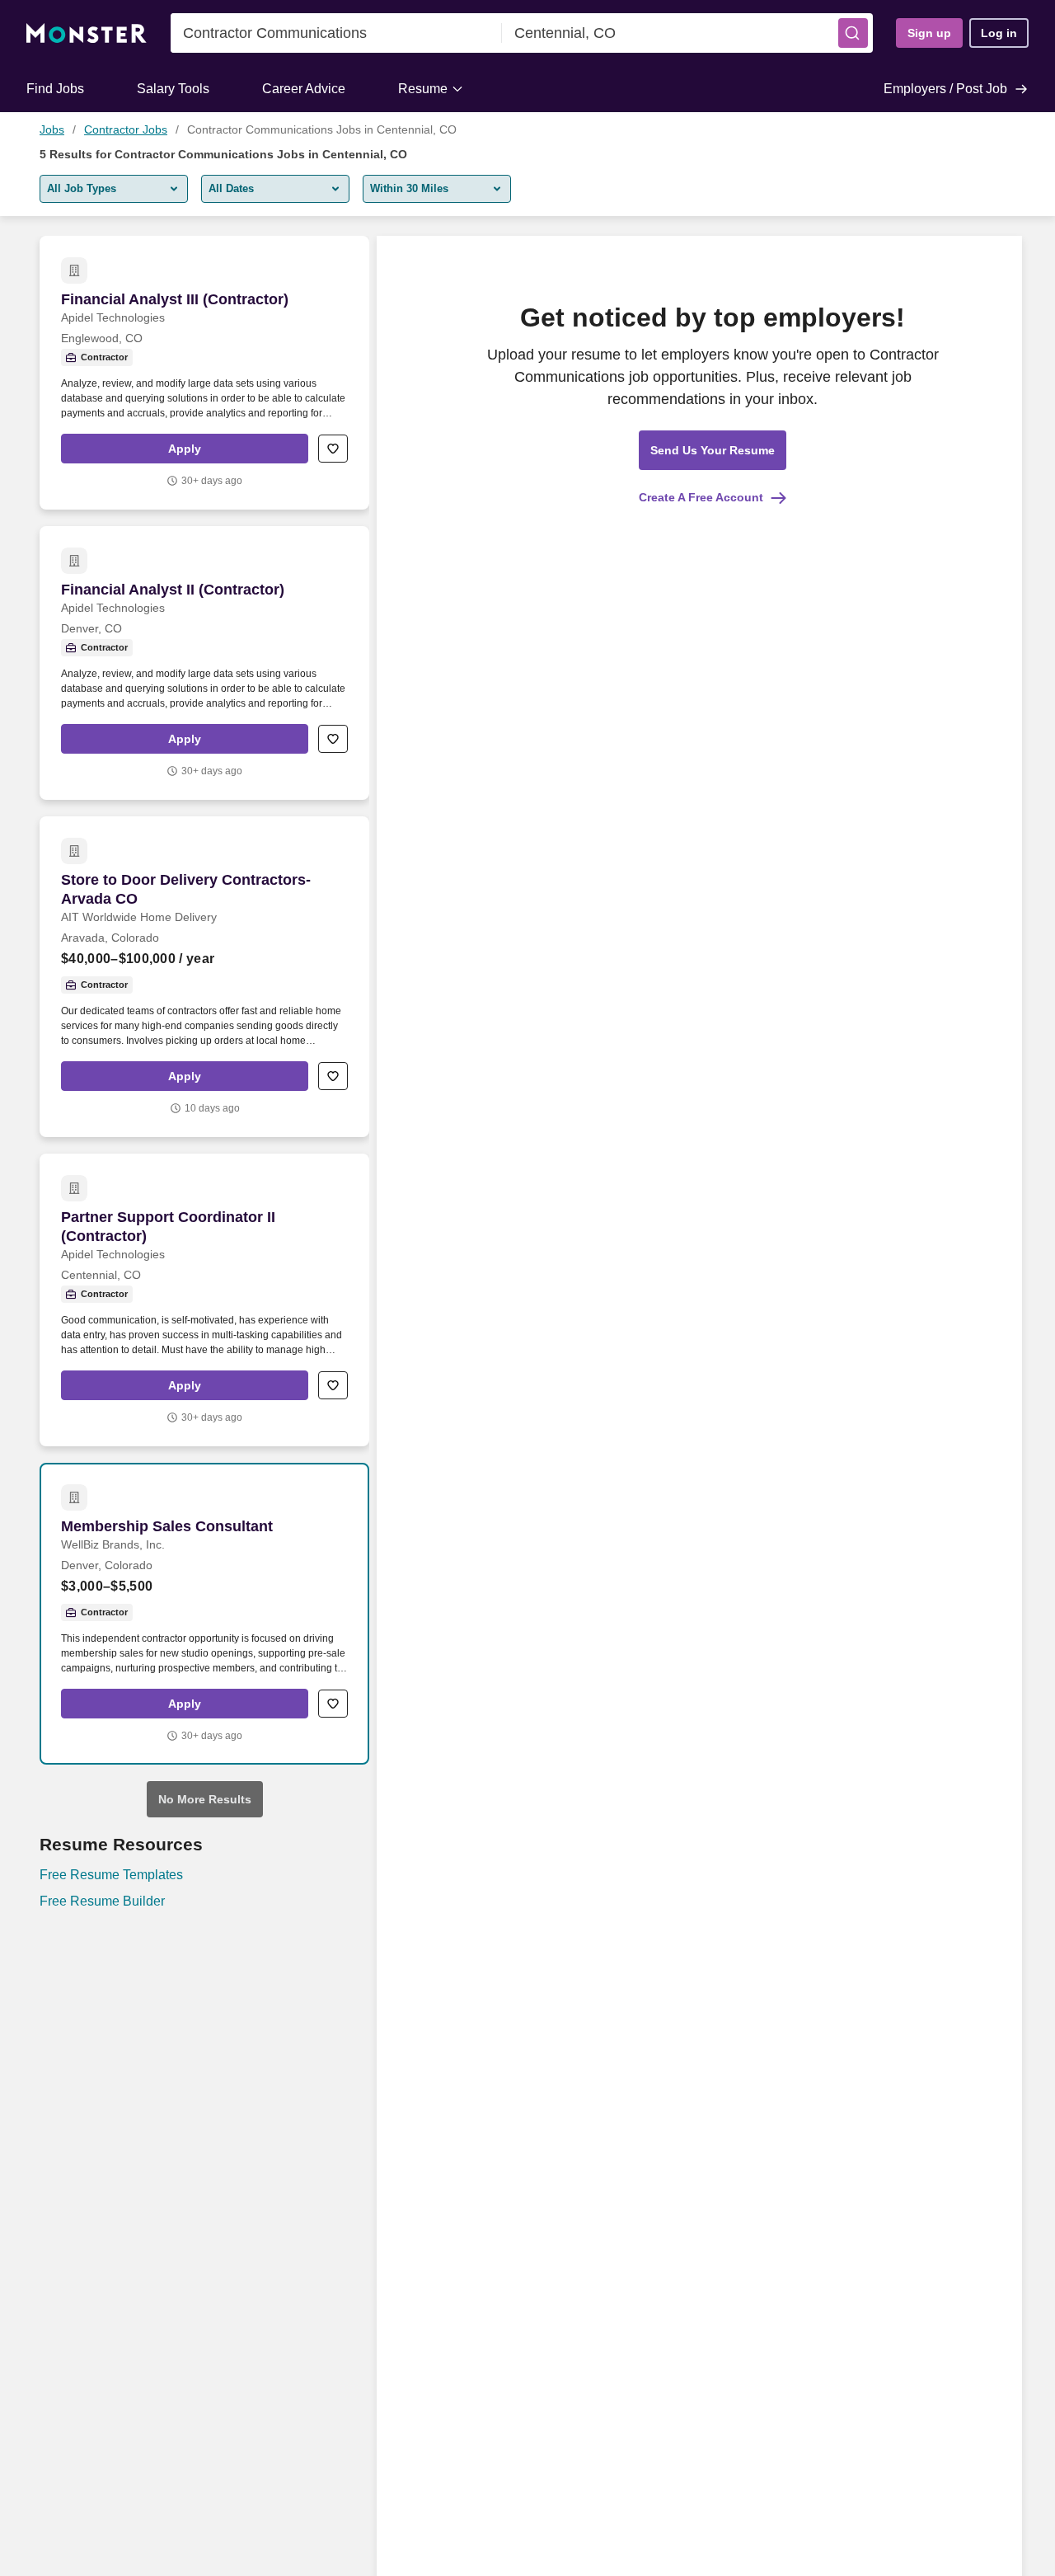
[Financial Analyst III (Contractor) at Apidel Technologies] (204, 373)
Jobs (52, 129)
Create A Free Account (701, 497)
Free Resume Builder (102, 1901)
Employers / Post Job (945, 89)
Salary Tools (173, 89)
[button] (853, 33)
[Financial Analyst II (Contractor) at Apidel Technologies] (204, 663)
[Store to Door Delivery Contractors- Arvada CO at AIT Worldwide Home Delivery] (204, 977)
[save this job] (333, 449)
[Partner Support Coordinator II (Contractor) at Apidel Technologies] (204, 1300)
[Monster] (87, 33)
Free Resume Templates (111, 1875)
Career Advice (304, 89)
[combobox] (336, 33)
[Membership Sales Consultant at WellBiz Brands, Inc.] (204, 1614)
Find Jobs (55, 89)
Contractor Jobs (126, 129)
